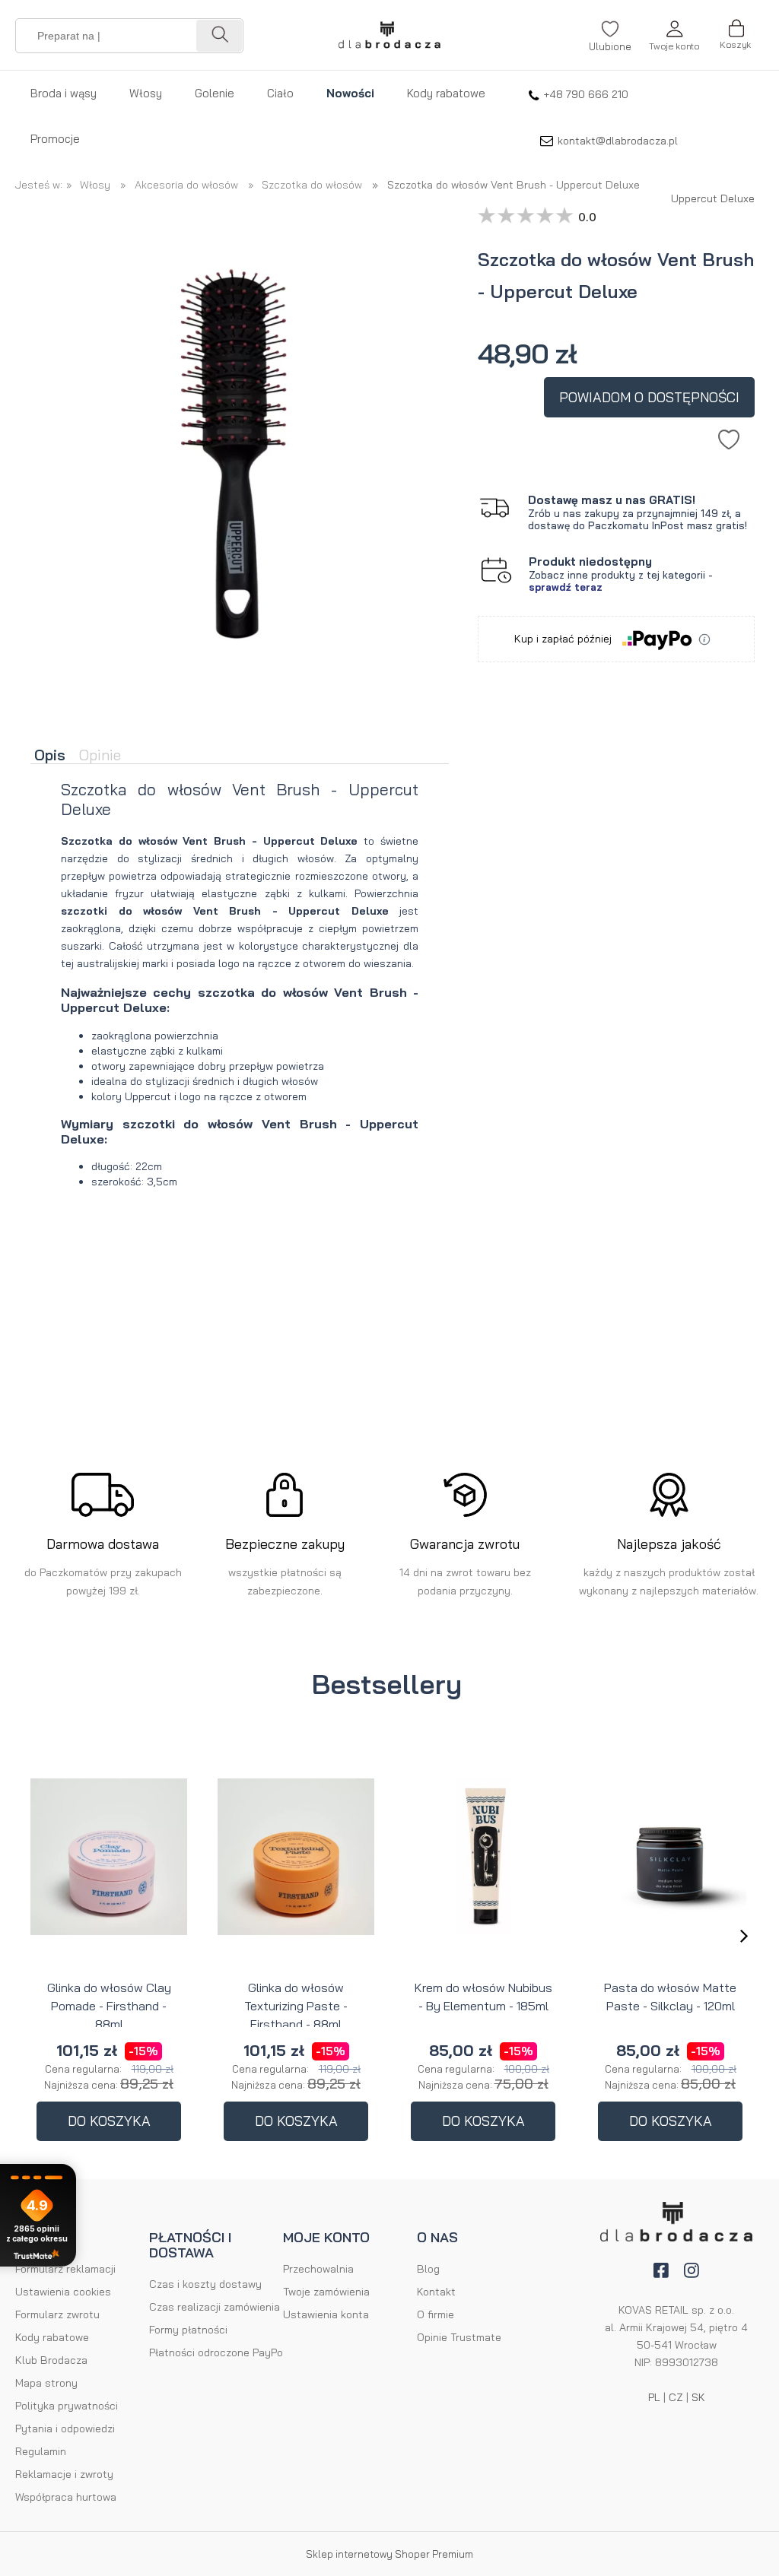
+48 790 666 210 (586, 94)
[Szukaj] (219, 36)
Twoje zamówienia (326, 2292)
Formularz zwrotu (57, 2314)
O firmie (436, 2314)
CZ (676, 2397)
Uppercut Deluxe (713, 195)
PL (654, 2397)
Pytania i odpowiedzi (65, 2428)
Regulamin (41, 2451)
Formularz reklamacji (65, 2269)
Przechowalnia (318, 2269)
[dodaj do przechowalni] (729, 436)
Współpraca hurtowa (66, 2497)
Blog (428, 2269)
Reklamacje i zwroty (64, 2474)
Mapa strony (46, 2383)
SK (698, 2397)
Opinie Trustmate (459, 2337)
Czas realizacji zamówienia (215, 2307)
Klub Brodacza (51, 2360)
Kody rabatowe (52, 2337)
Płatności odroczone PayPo (216, 2352)
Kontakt (436, 2292)
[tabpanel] (240, 997)
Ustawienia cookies (63, 2292)
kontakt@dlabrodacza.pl (618, 141)
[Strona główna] (389, 35)
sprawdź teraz (566, 587)
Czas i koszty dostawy (205, 2284)
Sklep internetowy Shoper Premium (389, 2554)
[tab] (53, 756)
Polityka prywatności (67, 2406)
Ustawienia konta (326, 2314)
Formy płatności (188, 2330)
